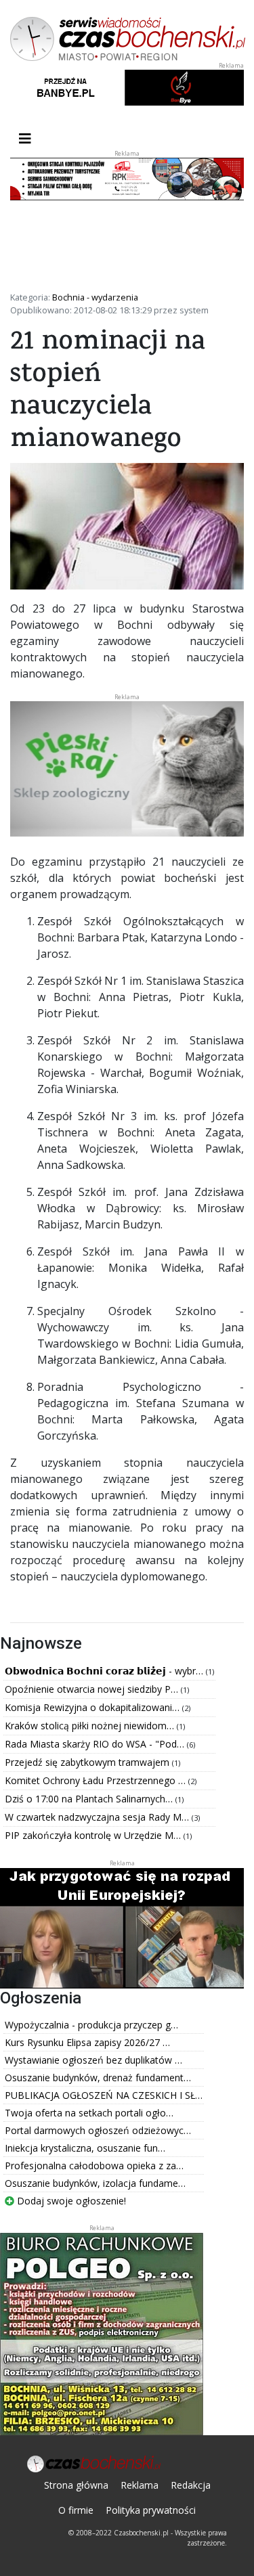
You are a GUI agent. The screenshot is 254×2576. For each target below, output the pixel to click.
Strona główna (76, 2485)
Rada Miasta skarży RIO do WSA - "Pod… (96, 1744)
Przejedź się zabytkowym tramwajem (88, 1762)
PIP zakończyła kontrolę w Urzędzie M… (94, 1835)
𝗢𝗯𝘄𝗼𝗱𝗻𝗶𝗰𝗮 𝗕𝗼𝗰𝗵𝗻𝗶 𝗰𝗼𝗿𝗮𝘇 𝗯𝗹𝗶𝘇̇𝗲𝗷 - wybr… (105, 1671)
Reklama (140, 2485)
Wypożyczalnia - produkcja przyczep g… (91, 2025)
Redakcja (191, 2485)
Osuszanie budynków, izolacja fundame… (95, 2183)
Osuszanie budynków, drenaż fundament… (98, 2078)
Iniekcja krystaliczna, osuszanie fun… (85, 2148)
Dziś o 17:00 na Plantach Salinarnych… (90, 1799)
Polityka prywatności (151, 2510)
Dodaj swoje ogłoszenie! (70, 2201)
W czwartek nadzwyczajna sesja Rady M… (98, 1817)
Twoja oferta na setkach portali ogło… (89, 2113)
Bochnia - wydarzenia (95, 297)
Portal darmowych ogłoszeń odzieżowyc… (98, 2130)
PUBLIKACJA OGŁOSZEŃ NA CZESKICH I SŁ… (104, 2095)
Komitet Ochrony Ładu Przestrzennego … (97, 1780)
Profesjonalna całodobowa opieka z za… (94, 2166)
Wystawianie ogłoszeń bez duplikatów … (93, 2060)
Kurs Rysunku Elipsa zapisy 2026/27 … (87, 2042)
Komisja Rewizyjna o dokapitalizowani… (93, 1707)
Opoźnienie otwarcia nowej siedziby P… (93, 1689)
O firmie (76, 2510)
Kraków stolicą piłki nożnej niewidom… (91, 1726)
